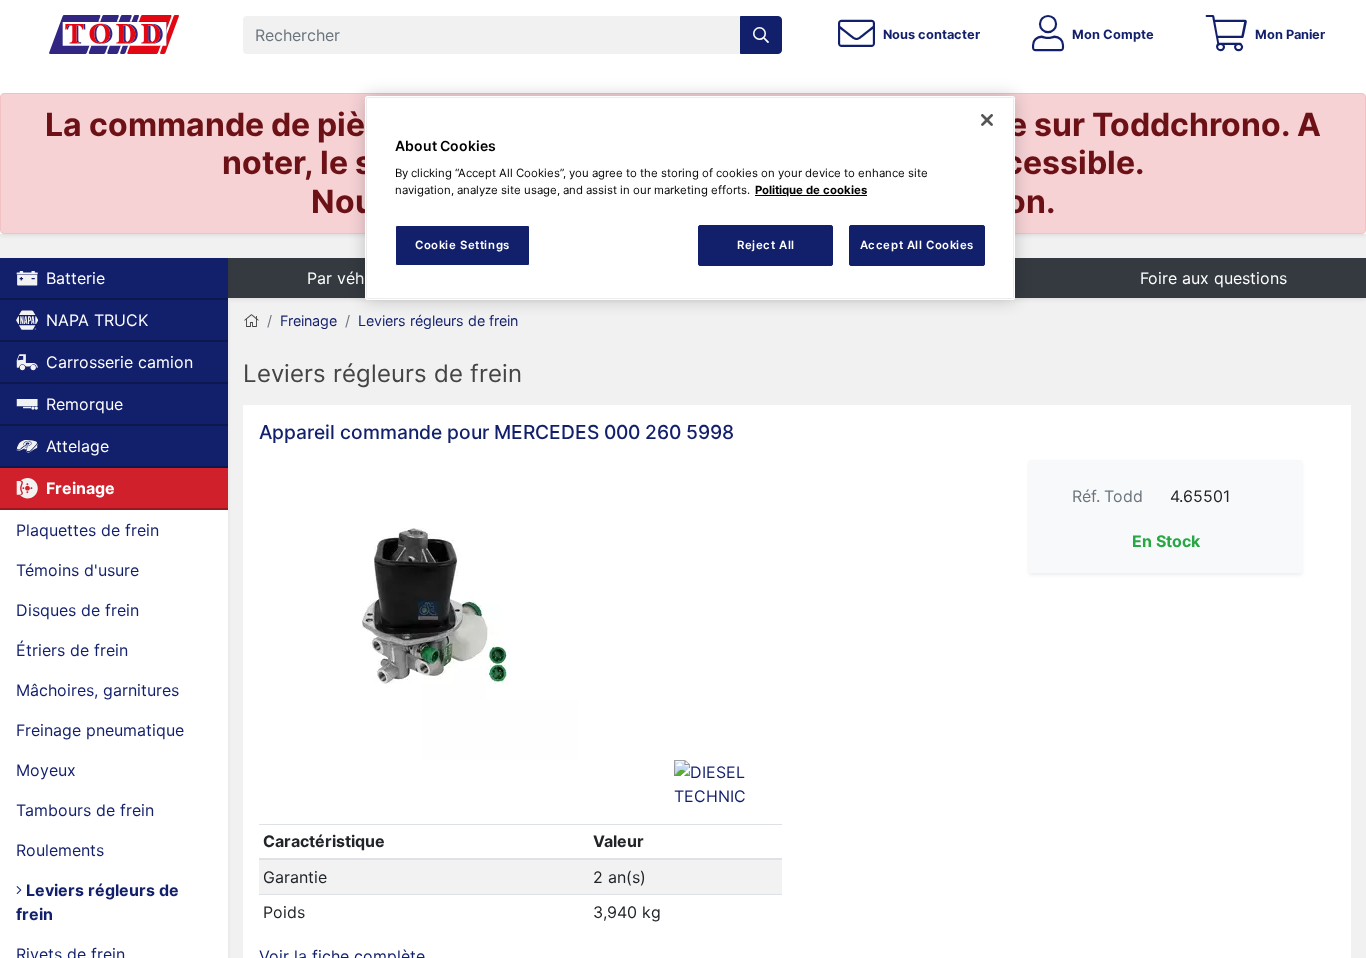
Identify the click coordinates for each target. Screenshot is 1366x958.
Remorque (84, 404)
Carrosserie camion (119, 362)
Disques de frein (77, 610)
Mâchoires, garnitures (97, 690)
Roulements (60, 850)
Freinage (80, 488)
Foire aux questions (1213, 278)
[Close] (987, 120)
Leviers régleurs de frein (97, 902)
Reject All (766, 245)
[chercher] (761, 35)
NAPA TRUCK (97, 320)
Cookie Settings (462, 245)
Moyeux (46, 770)
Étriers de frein (72, 650)
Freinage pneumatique (100, 730)
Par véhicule (353, 278)
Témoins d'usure (77, 570)
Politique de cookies (811, 190)
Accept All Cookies (917, 245)
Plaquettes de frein (87, 530)
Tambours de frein (85, 810)
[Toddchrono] (114, 35)
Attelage (77, 446)
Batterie (75, 278)
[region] (690, 198)
